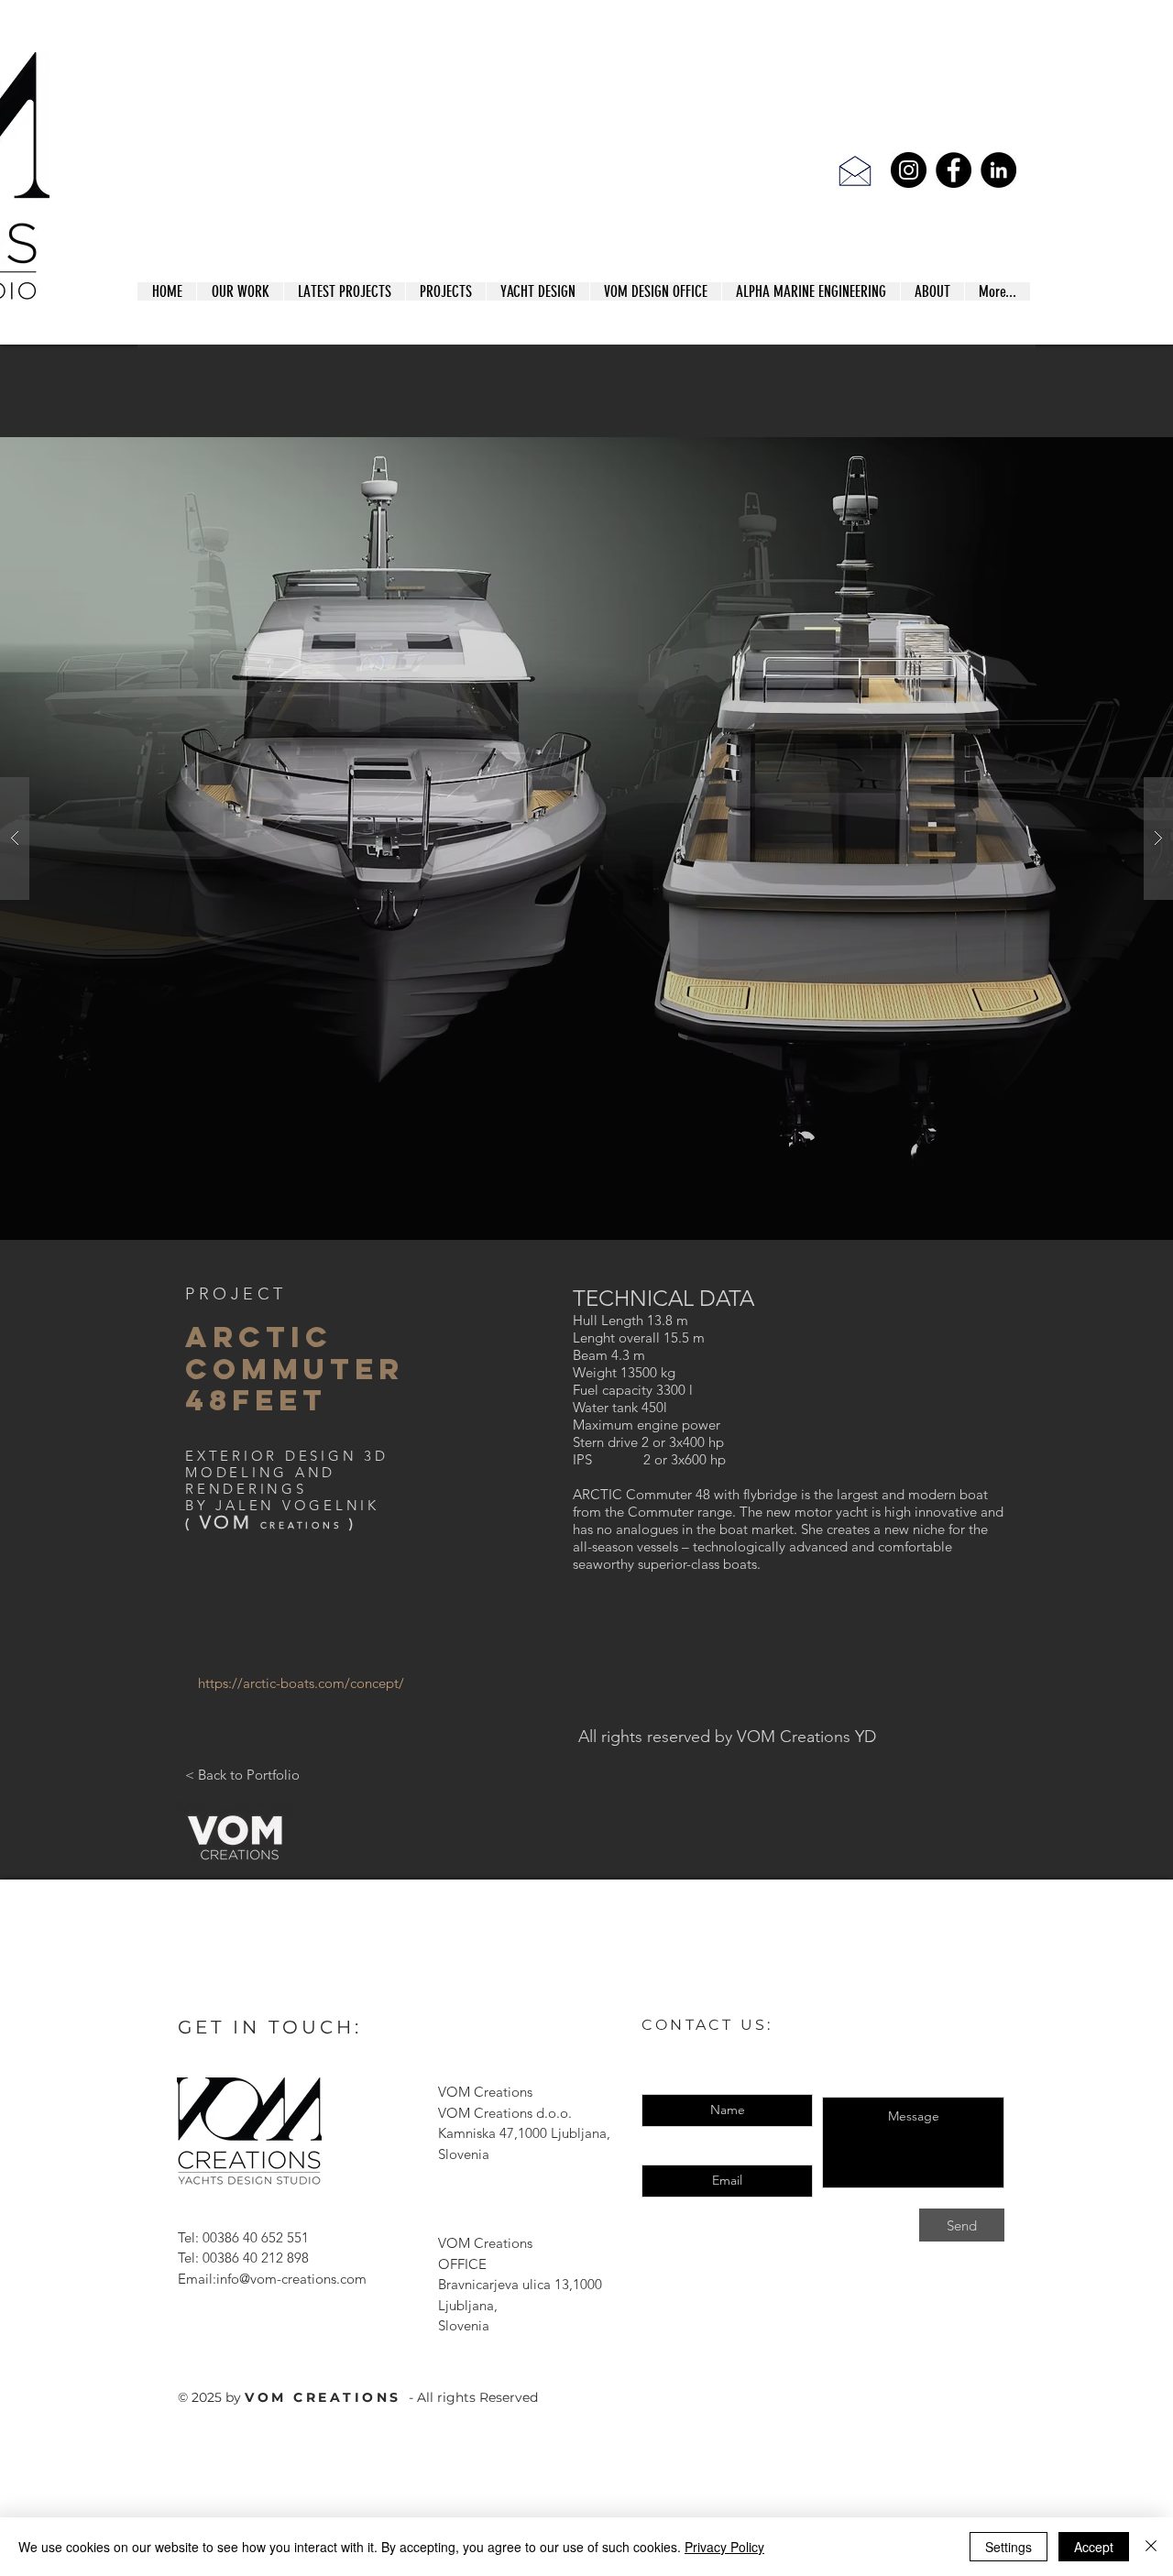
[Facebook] (954, 170)
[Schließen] (1151, 2547)
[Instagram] (909, 170)
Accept (1094, 2547)
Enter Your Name (728, 2081)
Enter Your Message (913, 2083)
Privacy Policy (724, 2547)
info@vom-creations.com (291, 2279)
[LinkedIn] (998, 170)
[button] (586, 839)
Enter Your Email (727, 2151)
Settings (1009, 2547)
